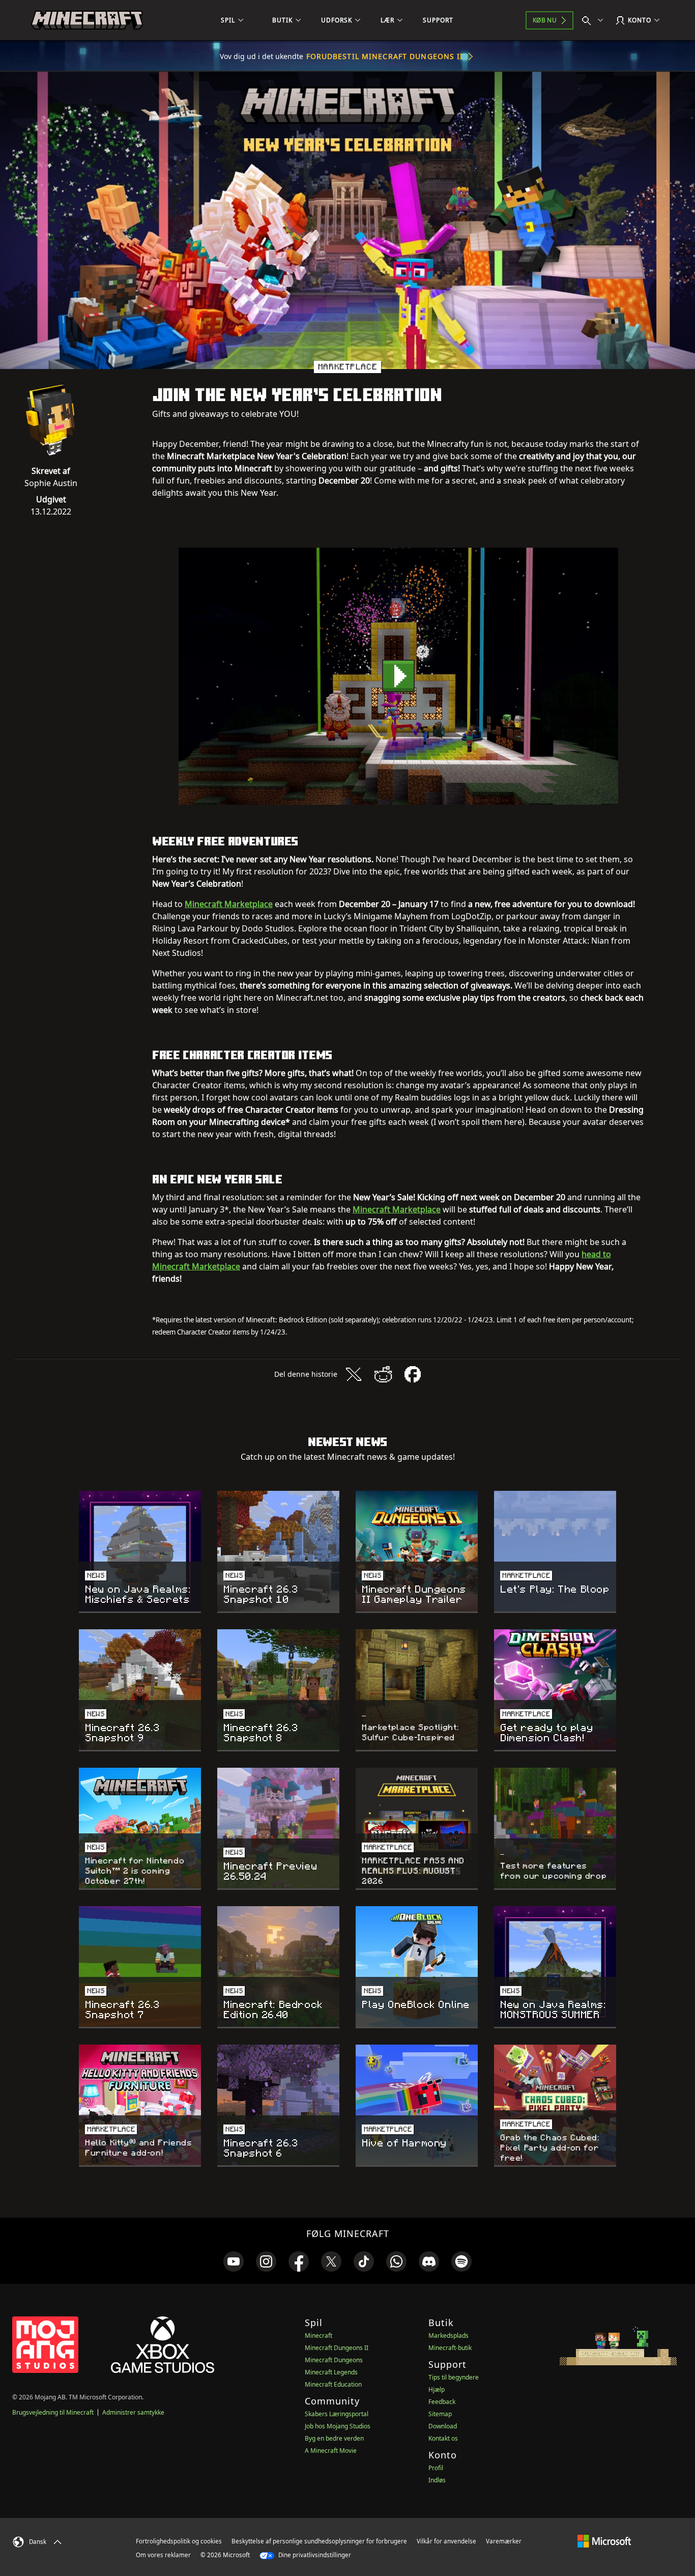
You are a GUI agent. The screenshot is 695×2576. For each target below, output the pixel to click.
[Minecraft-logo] (87, 20)
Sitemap (440, 2414)
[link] (234, 2261)
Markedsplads (448, 2336)
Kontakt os (443, 2438)
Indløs (437, 2480)
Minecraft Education (333, 2384)
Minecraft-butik (450, 2348)
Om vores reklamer (163, 2555)
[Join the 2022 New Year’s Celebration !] (398, 676)
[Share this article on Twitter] (354, 1374)
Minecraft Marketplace (229, 904)
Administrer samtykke (133, 2412)
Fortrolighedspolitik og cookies (179, 2541)
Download (443, 2426)
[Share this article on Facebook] (413, 1374)
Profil (436, 2468)
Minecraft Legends (331, 2372)
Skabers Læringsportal (337, 2414)
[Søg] (595, 20)
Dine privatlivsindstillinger (314, 2555)
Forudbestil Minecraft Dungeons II (385, 56)
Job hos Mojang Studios (338, 2426)
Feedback (442, 2402)
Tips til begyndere (454, 2377)
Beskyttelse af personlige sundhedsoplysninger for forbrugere (319, 2541)
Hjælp (437, 2389)
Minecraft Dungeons (334, 2360)
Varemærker (504, 2541)
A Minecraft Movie (331, 2451)
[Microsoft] (604, 2541)
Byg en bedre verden (334, 2438)
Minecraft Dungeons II (337, 2348)
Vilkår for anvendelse (446, 2541)
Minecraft (318, 2336)
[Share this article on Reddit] (383, 1374)
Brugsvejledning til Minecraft (53, 2412)
